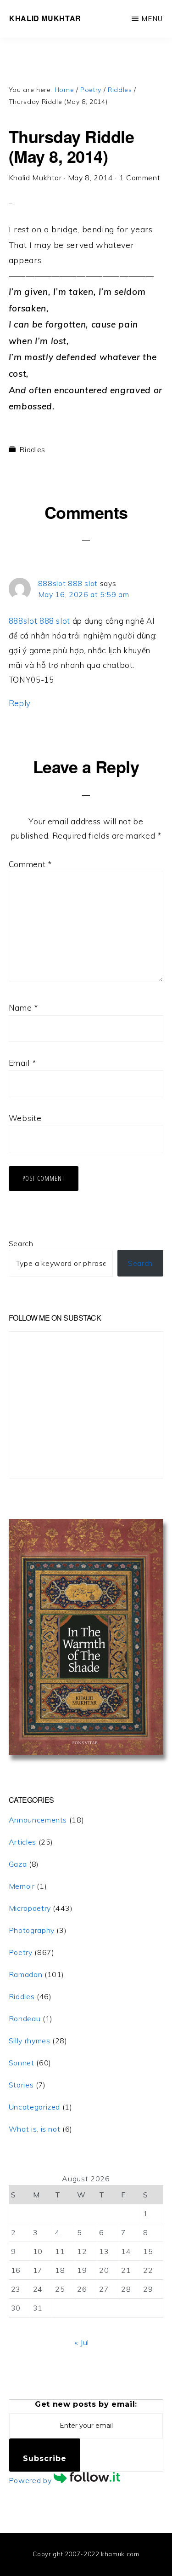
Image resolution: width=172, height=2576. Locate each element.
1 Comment (140, 178)
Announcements (38, 1820)
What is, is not (35, 2129)
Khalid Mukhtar (45, 18)
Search (21, 1243)
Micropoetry (30, 1908)
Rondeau (25, 2018)
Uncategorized (34, 2107)
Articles (22, 1842)
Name (23, 1008)
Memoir (22, 1886)
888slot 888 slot (68, 583)
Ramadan (25, 1974)
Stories (21, 2085)
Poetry (21, 1952)
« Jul (82, 2342)
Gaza (18, 1864)
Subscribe (45, 2458)
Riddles (32, 449)
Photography (32, 1930)
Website (25, 1118)
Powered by (31, 2480)
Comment (30, 864)
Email (22, 1063)
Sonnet (22, 2063)
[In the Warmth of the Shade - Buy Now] (86, 1752)
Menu (152, 19)
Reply (20, 703)
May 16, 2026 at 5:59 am (84, 594)
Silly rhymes (30, 2041)
